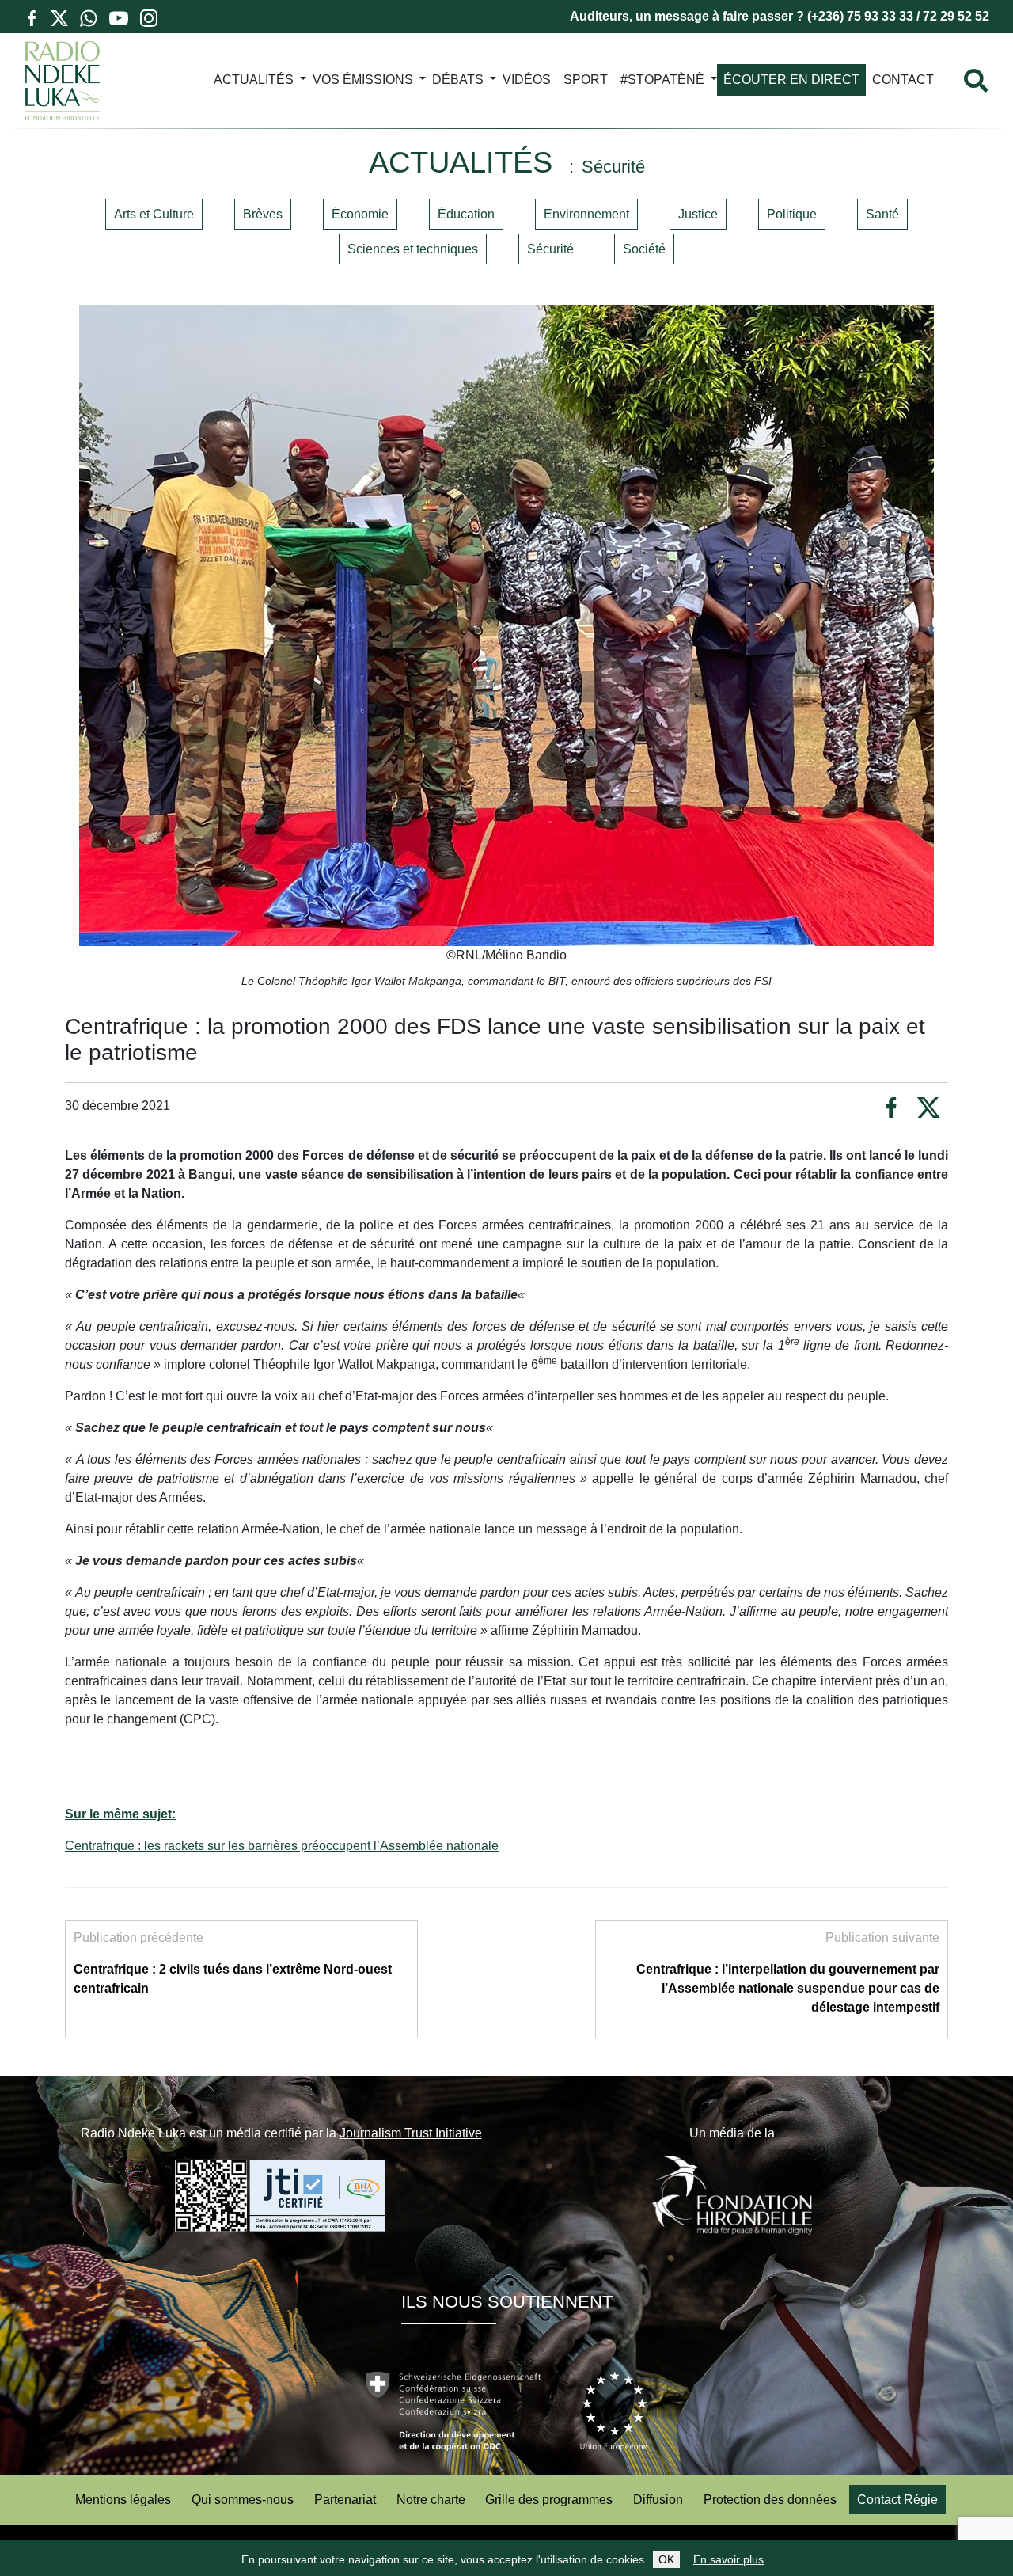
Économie (360, 214)
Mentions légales (123, 2500)
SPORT (586, 80)
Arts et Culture (154, 214)
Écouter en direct (791, 80)
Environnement (586, 214)
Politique (792, 214)
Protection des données (770, 2500)
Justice (698, 214)
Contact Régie (897, 2500)
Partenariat (345, 2500)
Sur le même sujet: (120, 1814)
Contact (903, 80)
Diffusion (658, 2500)
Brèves (263, 214)
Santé (882, 214)
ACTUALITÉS (254, 80)
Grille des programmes (549, 2500)
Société (644, 249)
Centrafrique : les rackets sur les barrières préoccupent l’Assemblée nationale (282, 1846)
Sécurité (550, 249)
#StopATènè (662, 80)
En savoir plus (728, 2559)
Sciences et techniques (413, 249)
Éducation (466, 214)
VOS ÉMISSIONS (363, 80)
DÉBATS (458, 80)
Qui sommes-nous (243, 2500)
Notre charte (431, 2500)
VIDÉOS (527, 80)
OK (666, 2559)
